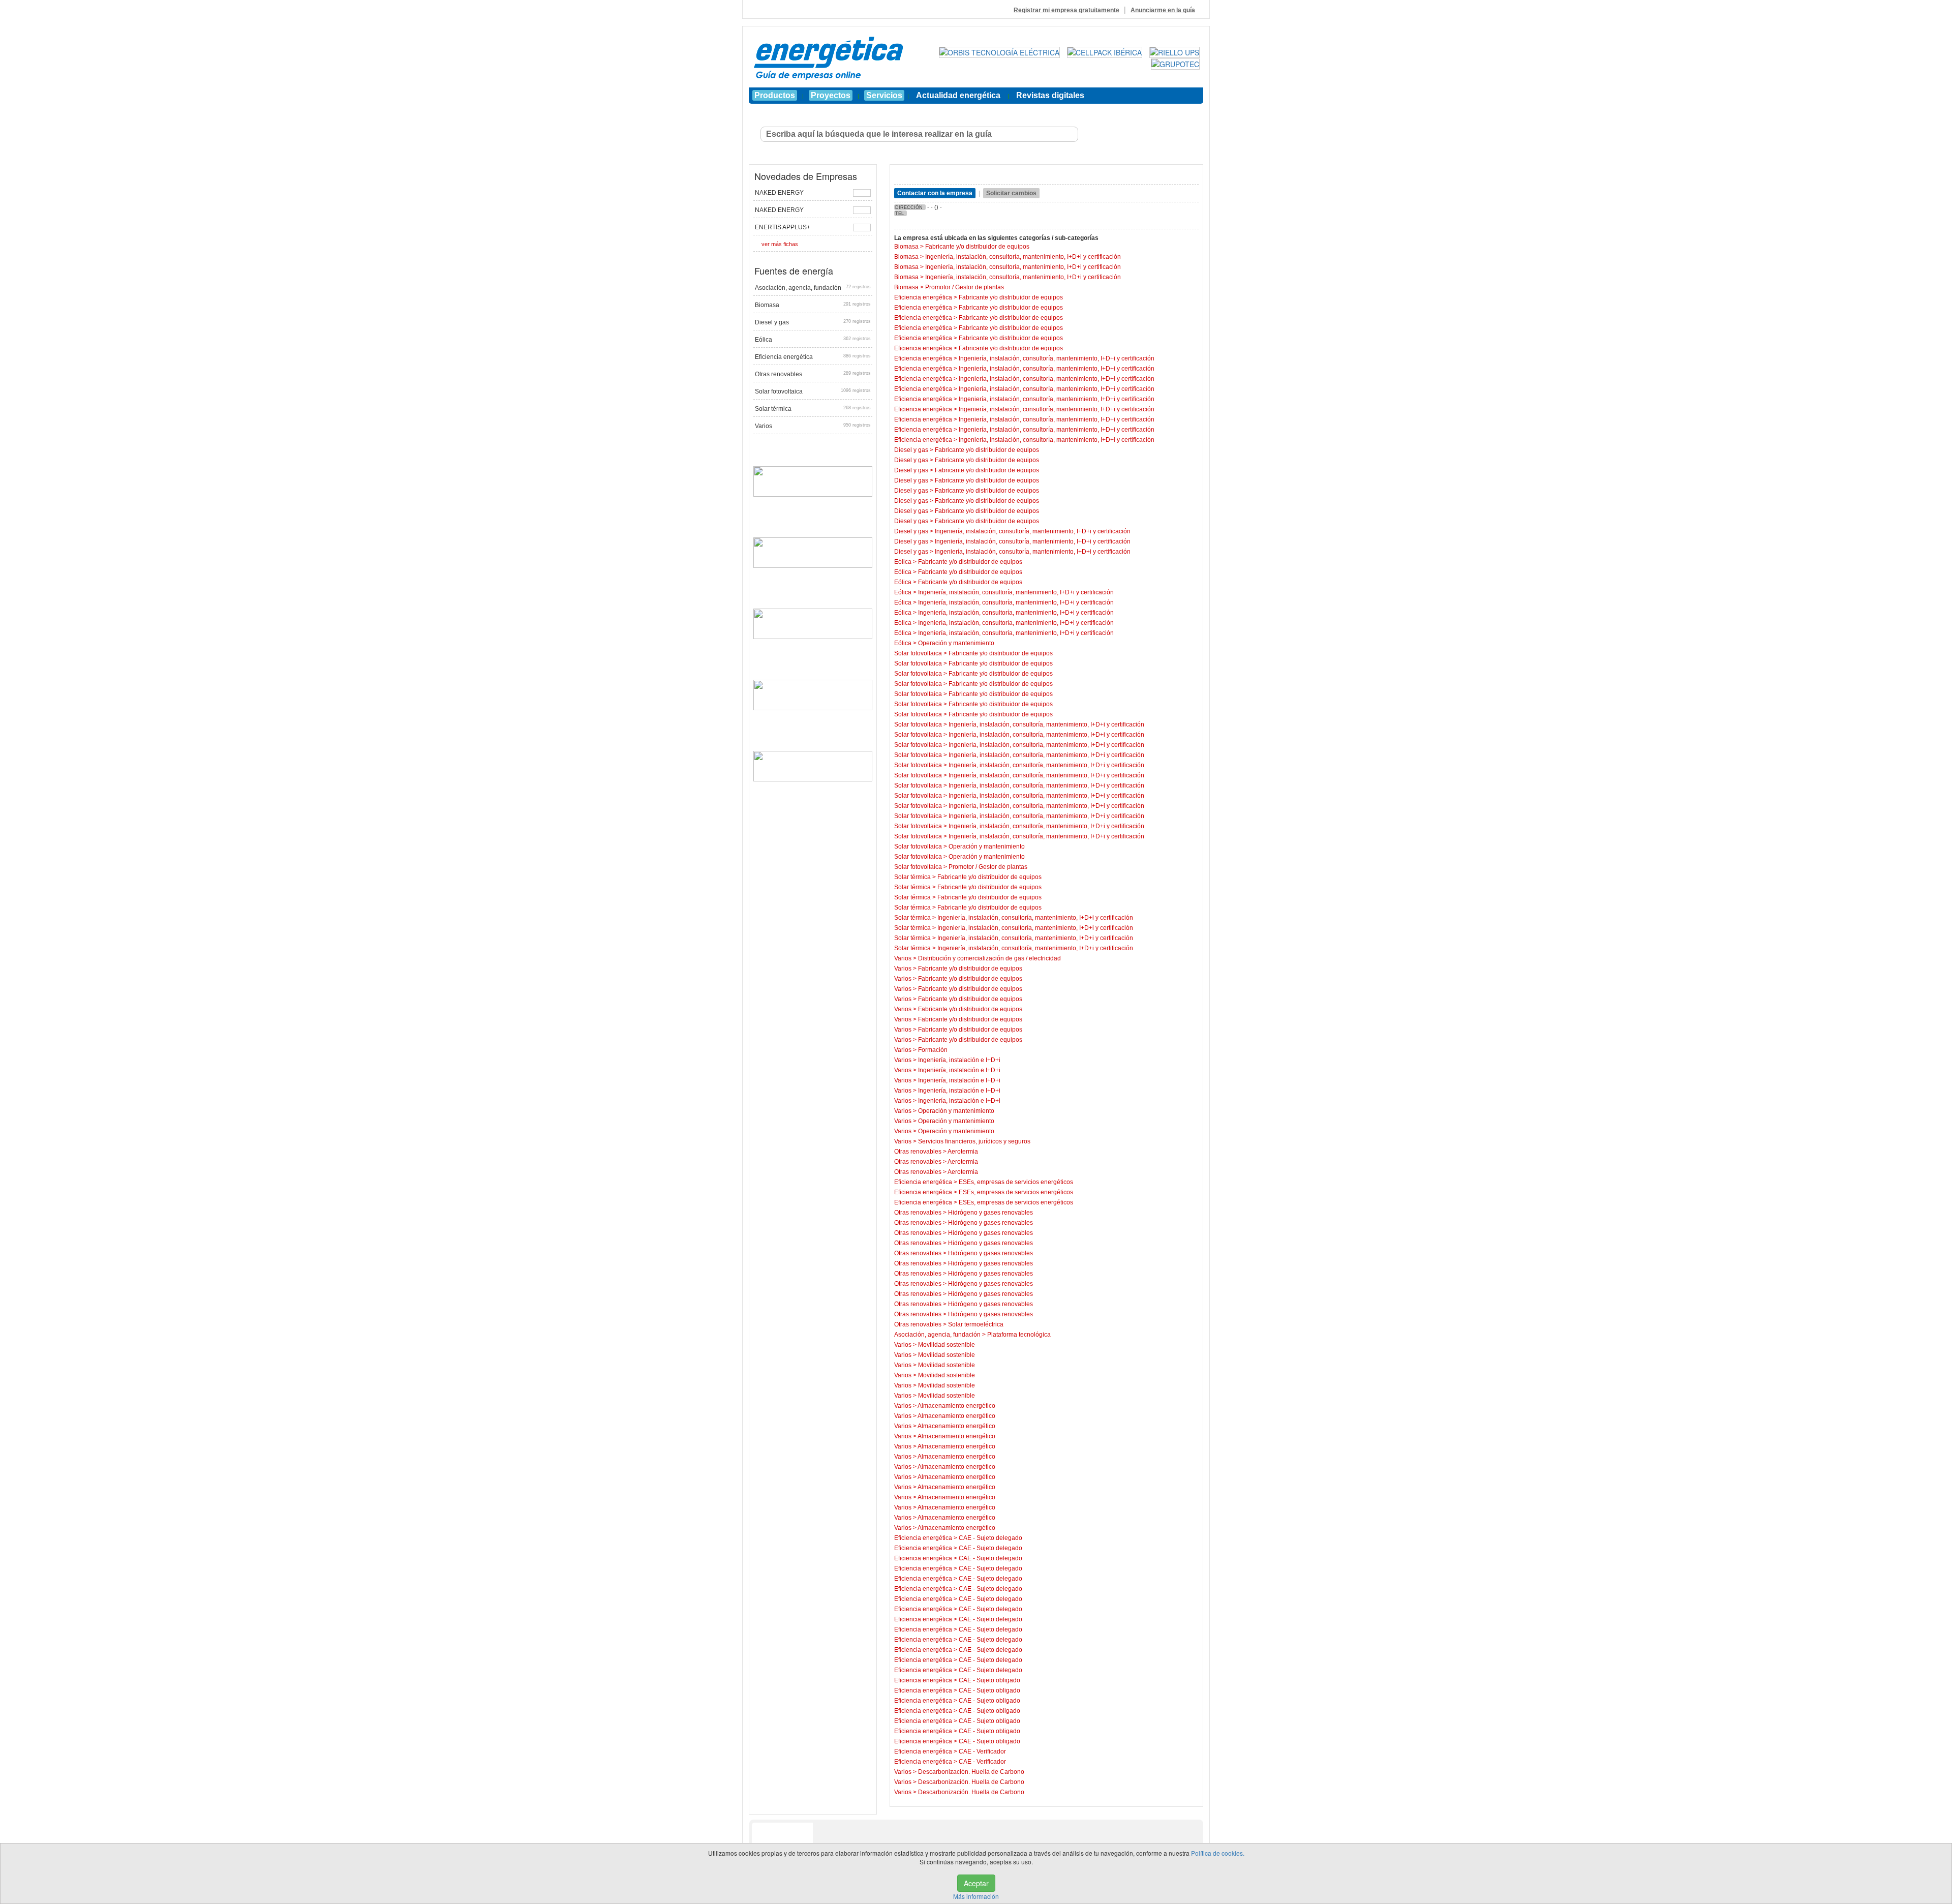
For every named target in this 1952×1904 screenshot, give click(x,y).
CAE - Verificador (982, 1751)
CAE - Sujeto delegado (990, 1538)
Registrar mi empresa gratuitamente (1066, 10)
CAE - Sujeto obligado (989, 1680)
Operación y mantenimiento (956, 643)
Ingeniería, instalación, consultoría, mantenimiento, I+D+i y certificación (1023, 257)
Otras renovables (813, 374)
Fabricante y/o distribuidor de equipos (977, 247)
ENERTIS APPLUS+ (783, 227)
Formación (933, 1050)
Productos (775, 95)
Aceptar (976, 1883)
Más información (976, 1896)
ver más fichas (780, 244)
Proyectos (831, 95)
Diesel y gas (813, 322)
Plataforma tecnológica (1019, 1335)
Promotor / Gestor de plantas (965, 287)
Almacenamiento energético (956, 1406)
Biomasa (813, 305)
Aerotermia (963, 1152)
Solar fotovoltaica (813, 391)
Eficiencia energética (813, 357)
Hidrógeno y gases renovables (990, 1213)
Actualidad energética (958, 95)
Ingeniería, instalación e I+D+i (959, 1060)
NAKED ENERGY (779, 193)
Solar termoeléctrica (976, 1324)
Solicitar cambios (1011, 193)
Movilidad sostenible (947, 1345)
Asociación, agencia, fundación (813, 288)
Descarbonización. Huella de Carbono (971, 1772)
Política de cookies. (1218, 1853)
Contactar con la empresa (935, 193)
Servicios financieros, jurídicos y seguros (974, 1141)
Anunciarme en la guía (1163, 10)
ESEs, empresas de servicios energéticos (1016, 1182)
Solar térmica (813, 409)
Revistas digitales (1050, 95)
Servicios (884, 95)
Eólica (813, 340)
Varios (813, 426)
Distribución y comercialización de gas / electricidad (989, 958)
